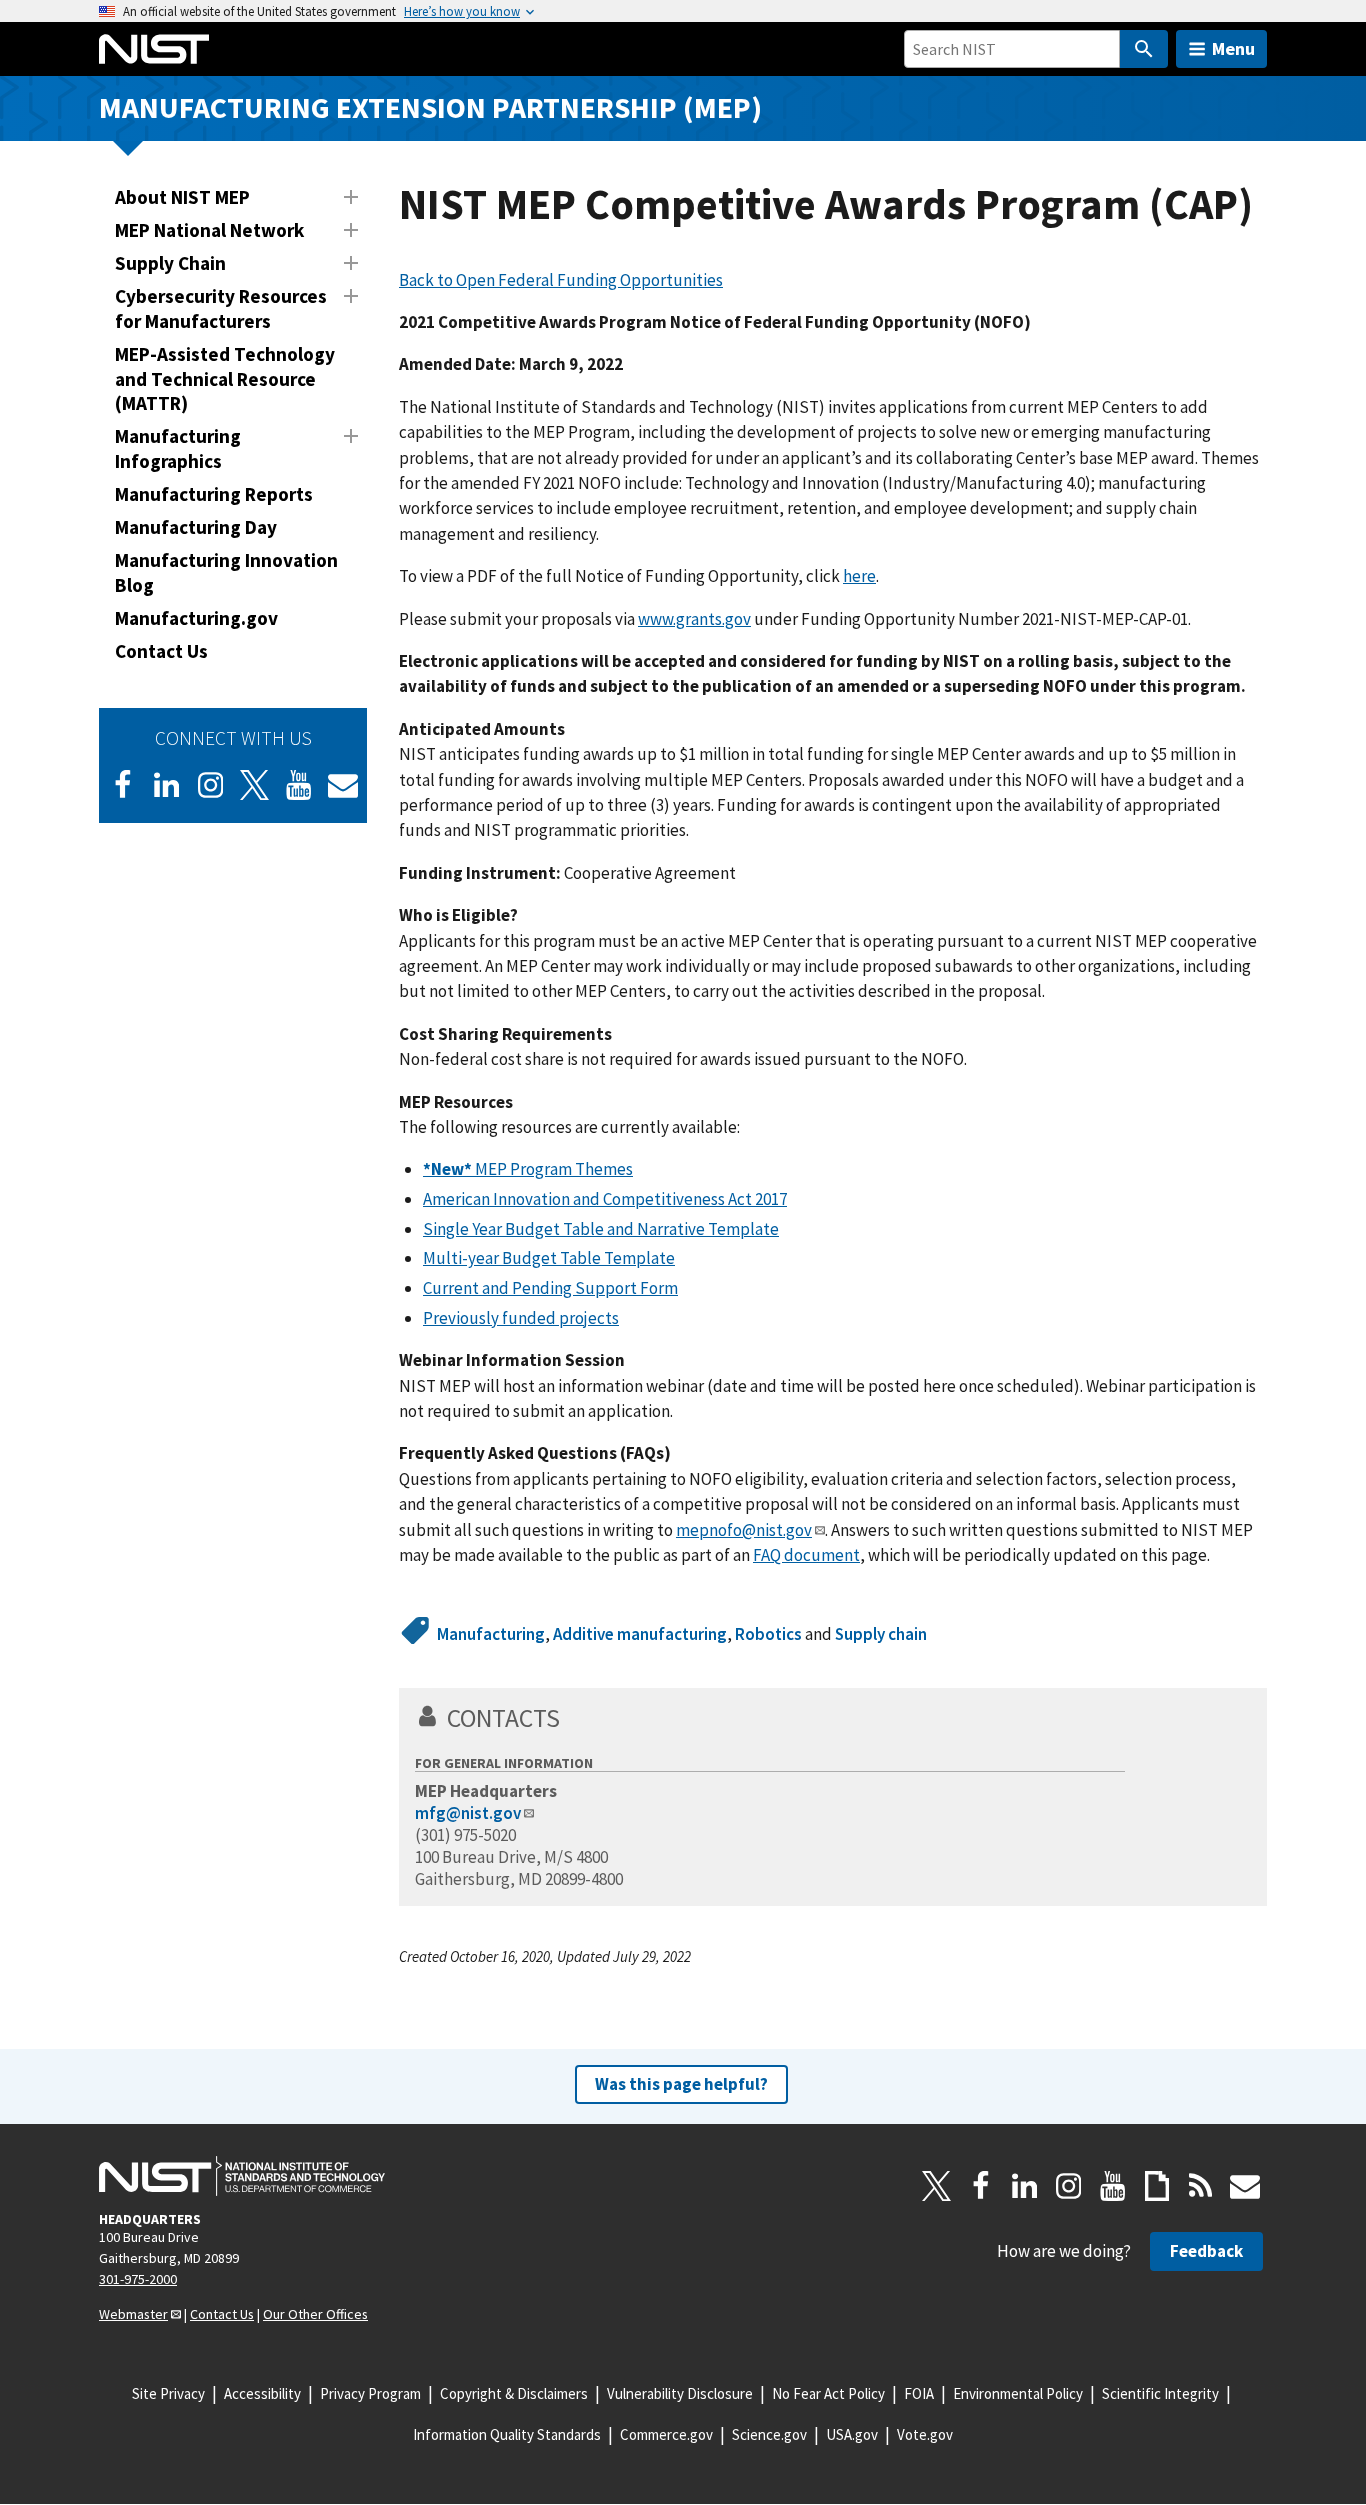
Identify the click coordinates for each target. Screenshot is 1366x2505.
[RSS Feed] (1201, 2186)
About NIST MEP (182, 197)
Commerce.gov (666, 2434)
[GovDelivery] (343, 785)
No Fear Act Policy (828, 2393)
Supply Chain (170, 263)
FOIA (919, 2393)
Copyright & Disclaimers (514, 2393)
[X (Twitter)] (255, 785)
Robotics (768, 1634)
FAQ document (806, 1555)
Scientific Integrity (1160, 2393)
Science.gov (769, 2434)
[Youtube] (299, 785)
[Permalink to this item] (573, 1718)
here (859, 576)
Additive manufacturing (640, 1634)
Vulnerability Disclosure (680, 2393)
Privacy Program (370, 2393)
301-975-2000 (138, 2279)
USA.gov (852, 2434)
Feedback (1206, 2251)
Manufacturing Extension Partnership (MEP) (430, 107)
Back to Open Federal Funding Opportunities (561, 280)
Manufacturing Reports (214, 494)
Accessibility (262, 2393)
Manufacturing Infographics (178, 448)
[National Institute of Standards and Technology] (242, 2176)
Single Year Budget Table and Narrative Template (601, 1229)
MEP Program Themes (528, 1169)
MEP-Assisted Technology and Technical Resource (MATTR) (225, 379)
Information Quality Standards (507, 2434)
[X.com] (937, 2186)
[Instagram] (211, 785)
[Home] (154, 49)
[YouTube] (1113, 2186)
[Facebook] (123, 785)
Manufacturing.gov (196, 618)
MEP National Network (209, 230)
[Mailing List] (1245, 2186)
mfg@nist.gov (468, 1813)
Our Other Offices (315, 2314)
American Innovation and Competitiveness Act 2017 (605, 1199)
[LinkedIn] (167, 785)
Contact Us (161, 651)
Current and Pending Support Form (550, 1288)
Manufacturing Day (196, 527)
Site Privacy (168, 2393)
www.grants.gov (694, 619)
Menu (1233, 48)
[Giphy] (1157, 2186)
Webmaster (133, 2314)
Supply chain (881, 1634)
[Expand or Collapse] (351, 197)
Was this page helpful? (681, 2084)
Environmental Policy (1018, 2393)
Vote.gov (925, 2434)
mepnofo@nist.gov (744, 1530)
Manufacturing (491, 1634)
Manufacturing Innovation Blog (226, 572)
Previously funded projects (521, 1318)
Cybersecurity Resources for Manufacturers (221, 308)
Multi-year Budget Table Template (549, 1258)
